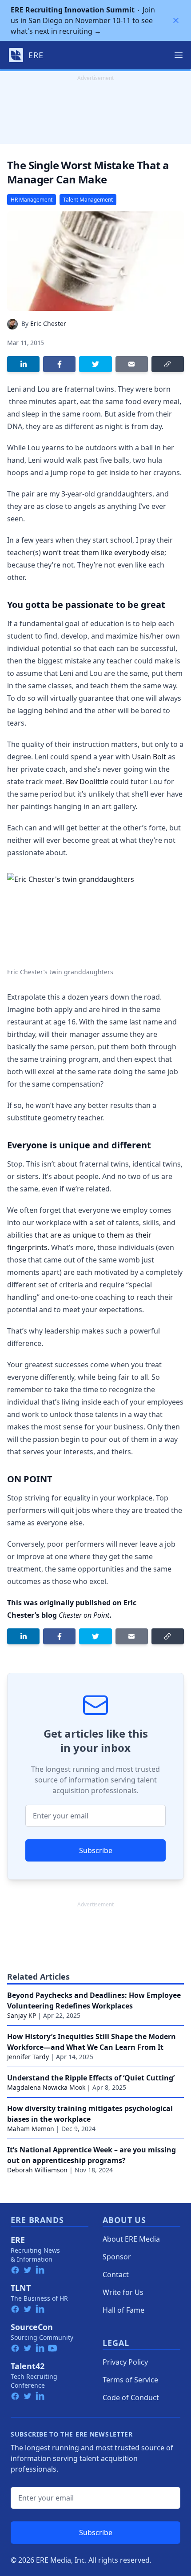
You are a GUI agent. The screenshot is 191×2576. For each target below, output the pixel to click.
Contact (116, 2274)
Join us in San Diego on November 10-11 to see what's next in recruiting (83, 20)
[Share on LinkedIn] (23, 364)
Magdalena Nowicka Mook (46, 2087)
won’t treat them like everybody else (103, 552)
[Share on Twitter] (95, 364)
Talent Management (88, 200)
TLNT (21, 2288)
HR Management (32, 200)
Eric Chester (48, 323)
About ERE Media (131, 2239)
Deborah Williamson (37, 2170)
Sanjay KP (22, 2015)
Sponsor (117, 2257)
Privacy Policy (125, 2362)
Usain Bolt (149, 757)
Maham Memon (31, 2129)
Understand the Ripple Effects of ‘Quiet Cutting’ (91, 2078)
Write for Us (123, 2292)
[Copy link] (168, 364)
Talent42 (28, 2366)
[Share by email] (132, 364)
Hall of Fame (123, 2310)
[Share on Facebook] (59, 364)
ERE (18, 2240)
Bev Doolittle (87, 782)
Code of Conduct (131, 2397)
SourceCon (32, 2327)
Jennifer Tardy (28, 2057)
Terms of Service (130, 2380)
